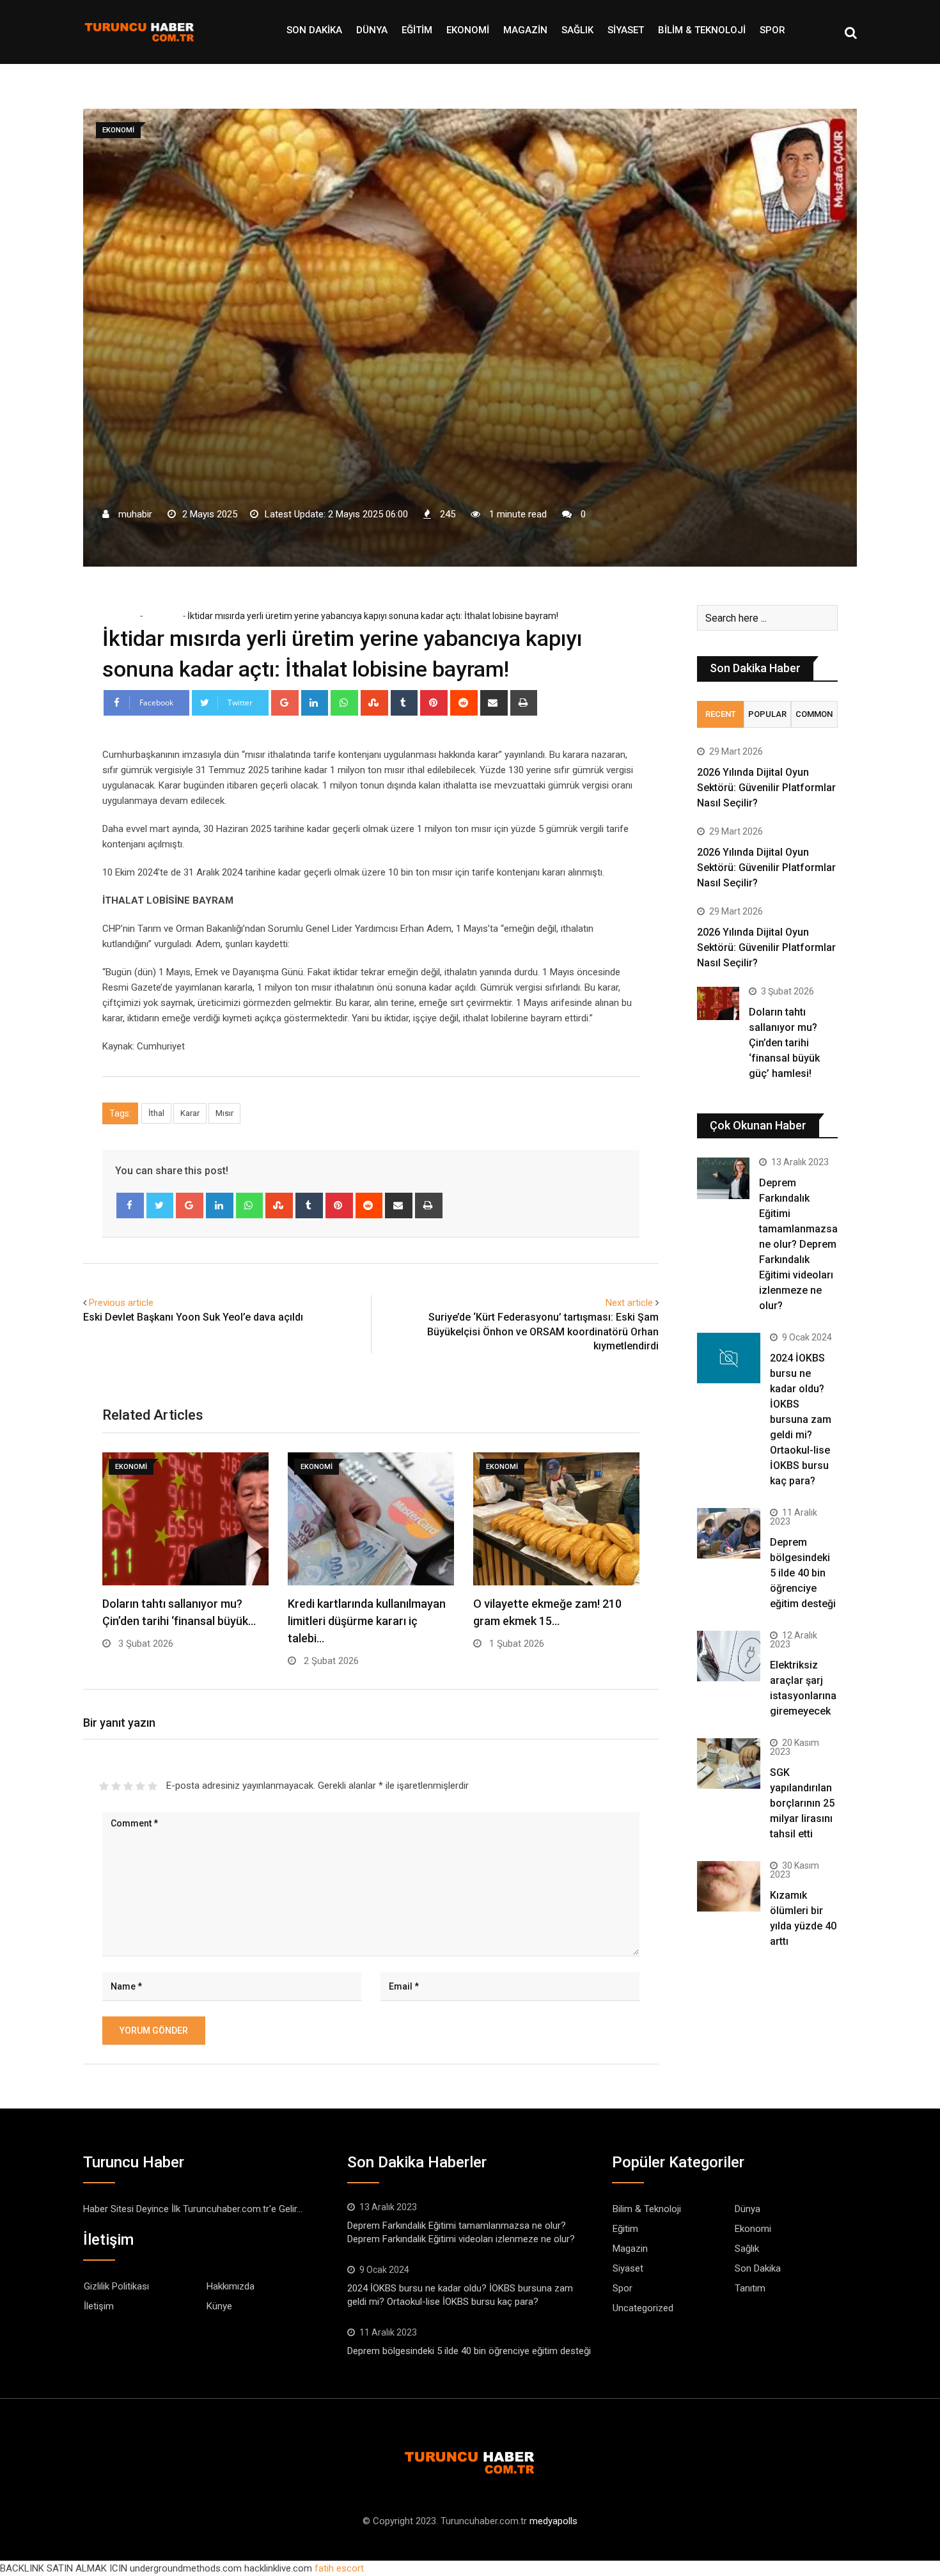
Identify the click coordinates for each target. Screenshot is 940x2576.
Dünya (372, 30)
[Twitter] (160, 1206)
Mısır (224, 1113)
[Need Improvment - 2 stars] (116, 1786)
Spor (772, 30)
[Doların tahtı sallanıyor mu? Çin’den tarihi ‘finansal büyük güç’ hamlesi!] (718, 1004)
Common (814, 714)
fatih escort (339, 2568)
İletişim (99, 2306)
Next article (629, 1303)
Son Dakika (314, 30)
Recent (721, 714)
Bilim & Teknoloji (702, 30)
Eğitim (417, 30)
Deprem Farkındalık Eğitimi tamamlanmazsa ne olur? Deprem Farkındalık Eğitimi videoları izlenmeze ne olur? (798, 1244)
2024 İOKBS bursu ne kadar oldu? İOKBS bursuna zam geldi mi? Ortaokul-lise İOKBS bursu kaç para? (801, 1419)
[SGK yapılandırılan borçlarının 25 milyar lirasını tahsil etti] (729, 1763)
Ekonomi (468, 30)
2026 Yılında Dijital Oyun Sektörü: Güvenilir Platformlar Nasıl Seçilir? (766, 788)
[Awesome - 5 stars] (153, 1786)
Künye (219, 2306)
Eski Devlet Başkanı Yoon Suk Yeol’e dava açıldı (193, 1317)
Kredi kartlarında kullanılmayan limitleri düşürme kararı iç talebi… (367, 1621)
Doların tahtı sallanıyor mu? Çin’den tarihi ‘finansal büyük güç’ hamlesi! (784, 1043)
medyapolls (553, 2521)
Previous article (121, 1303)
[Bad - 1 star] (104, 1786)
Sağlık (577, 30)
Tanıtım (750, 2288)
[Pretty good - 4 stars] (140, 1786)
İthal (156, 1113)
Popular (767, 714)
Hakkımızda (231, 2286)
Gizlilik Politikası (116, 2286)
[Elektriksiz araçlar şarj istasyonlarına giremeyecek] (729, 1656)
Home (124, 616)
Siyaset (626, 30)
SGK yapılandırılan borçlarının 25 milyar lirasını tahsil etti (802, 1803)
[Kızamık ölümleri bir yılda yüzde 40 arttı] (729, 1886)
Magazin (525, 30)
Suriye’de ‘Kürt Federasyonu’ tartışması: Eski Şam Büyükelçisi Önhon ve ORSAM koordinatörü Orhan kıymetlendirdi (543, 1331)
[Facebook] (130, 1206)
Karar (190, 1113)
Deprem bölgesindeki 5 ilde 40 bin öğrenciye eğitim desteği (803, 1573)
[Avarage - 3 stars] (128, 1786)
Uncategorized (643, 2308)
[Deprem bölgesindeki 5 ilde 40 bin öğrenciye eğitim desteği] (729, 1533)
